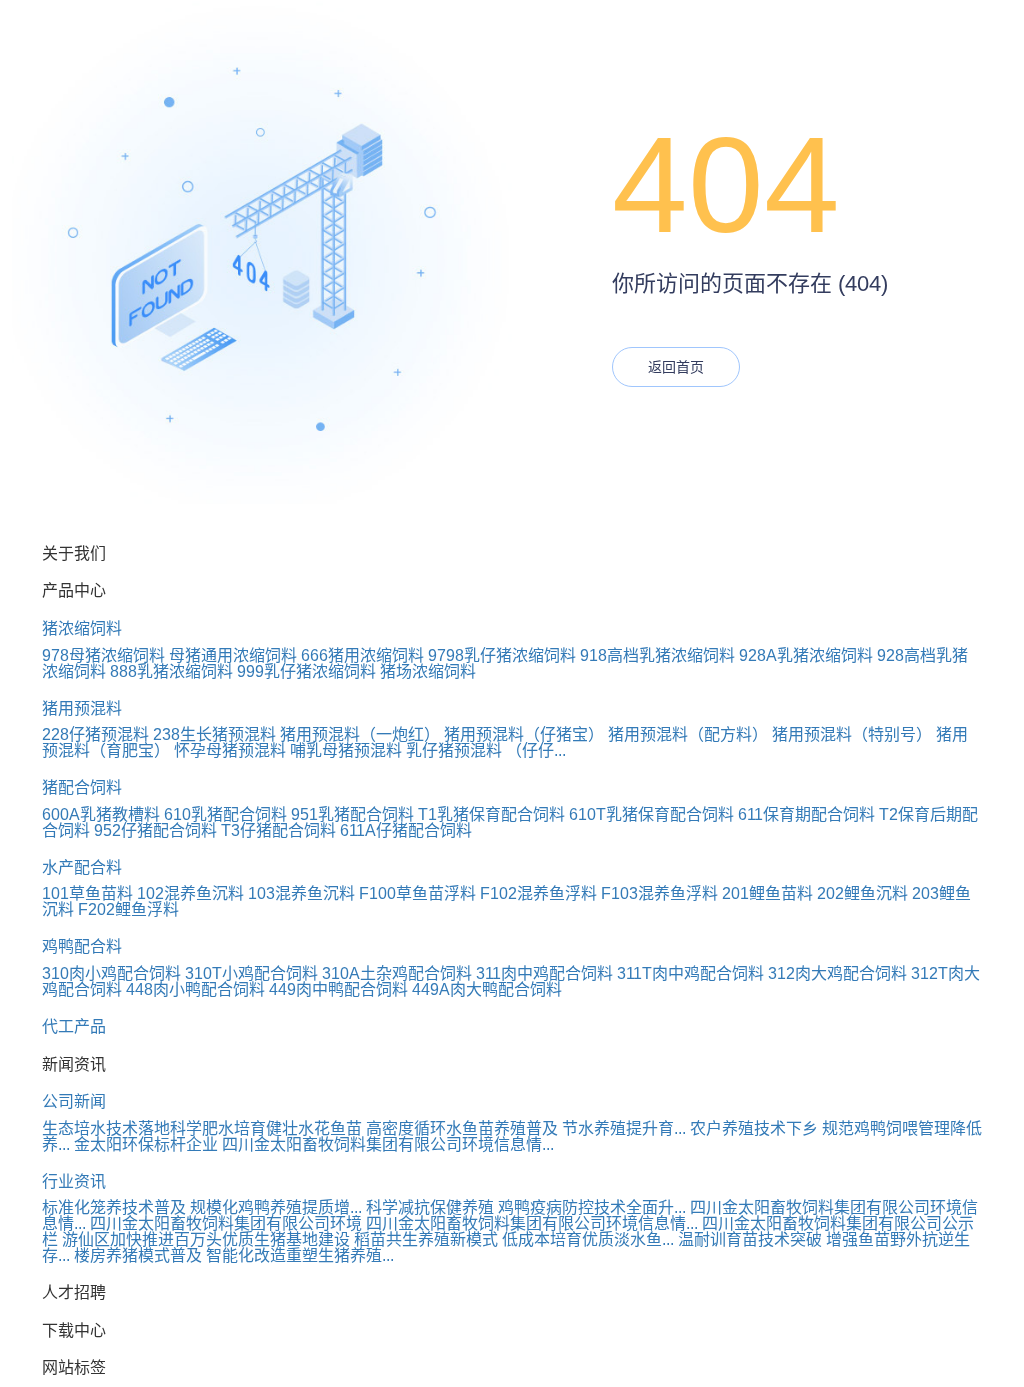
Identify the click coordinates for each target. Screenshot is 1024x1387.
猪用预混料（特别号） (852, 734)
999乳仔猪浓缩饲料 (306, 671)
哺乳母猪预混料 (346, 750)
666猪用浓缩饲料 (362, 655)
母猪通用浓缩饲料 (233, 655)
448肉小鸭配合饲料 (195, 989)
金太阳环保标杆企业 (146, 1144)
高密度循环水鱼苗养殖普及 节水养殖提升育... (526, 1128)
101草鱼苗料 (87, 893)
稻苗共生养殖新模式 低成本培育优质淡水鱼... (514, 1239)
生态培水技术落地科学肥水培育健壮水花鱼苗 (202, 1128)
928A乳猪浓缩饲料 (806, 655)
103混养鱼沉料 (301, 893)
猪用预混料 (82, 708)
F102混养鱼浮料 (538, 893)
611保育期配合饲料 (806, 814)
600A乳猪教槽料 (101, 814)
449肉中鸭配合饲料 (338, 989)
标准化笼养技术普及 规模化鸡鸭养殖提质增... (202, 1207)
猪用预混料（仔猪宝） (524, 734)
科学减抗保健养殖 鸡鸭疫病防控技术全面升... (526, 1207)
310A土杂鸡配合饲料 (397, 973)
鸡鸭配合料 (82, 946)
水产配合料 (82, 867)
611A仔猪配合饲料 (406, 830)
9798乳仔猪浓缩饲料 (502, 655)
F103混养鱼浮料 (659, 893)
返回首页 (676, 367)
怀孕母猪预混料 (230, 750)
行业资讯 (74, 1181)
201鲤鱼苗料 (767, 893)
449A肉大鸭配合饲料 (487, 989)
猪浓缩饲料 (82, 628)
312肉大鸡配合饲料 (837, 973)
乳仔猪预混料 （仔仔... (486, 750)
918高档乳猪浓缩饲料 (657, 655)
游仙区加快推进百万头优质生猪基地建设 (206, 1239)
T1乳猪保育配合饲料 (491, 814)
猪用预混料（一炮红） (360, 734)
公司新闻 (74, 1101)
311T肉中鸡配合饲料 (690, 973)
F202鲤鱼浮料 (128, 909)
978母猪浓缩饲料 (103, 655)
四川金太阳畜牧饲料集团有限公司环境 (226, 1223)
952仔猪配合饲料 (155, 830)
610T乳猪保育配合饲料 (651, 814)
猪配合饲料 (82, 787)
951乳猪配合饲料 (352, 814)
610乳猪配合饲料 (225, 814)
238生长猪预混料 (214, 734)
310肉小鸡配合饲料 (111, 973)
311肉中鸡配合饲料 (544, 973)
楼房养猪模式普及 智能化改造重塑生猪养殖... (234, 1255)
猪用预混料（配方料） (688, 734)
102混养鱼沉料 (190, 893)
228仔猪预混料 (95, 734)
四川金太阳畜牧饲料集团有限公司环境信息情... (388, 1144)
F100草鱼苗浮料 (417, 893)
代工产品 (74, 1026)
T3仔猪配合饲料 (278, 830)
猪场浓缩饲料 (428, 671)
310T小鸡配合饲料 (251, 973)
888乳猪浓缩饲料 (171, 671)
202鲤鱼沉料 (862, 893)
